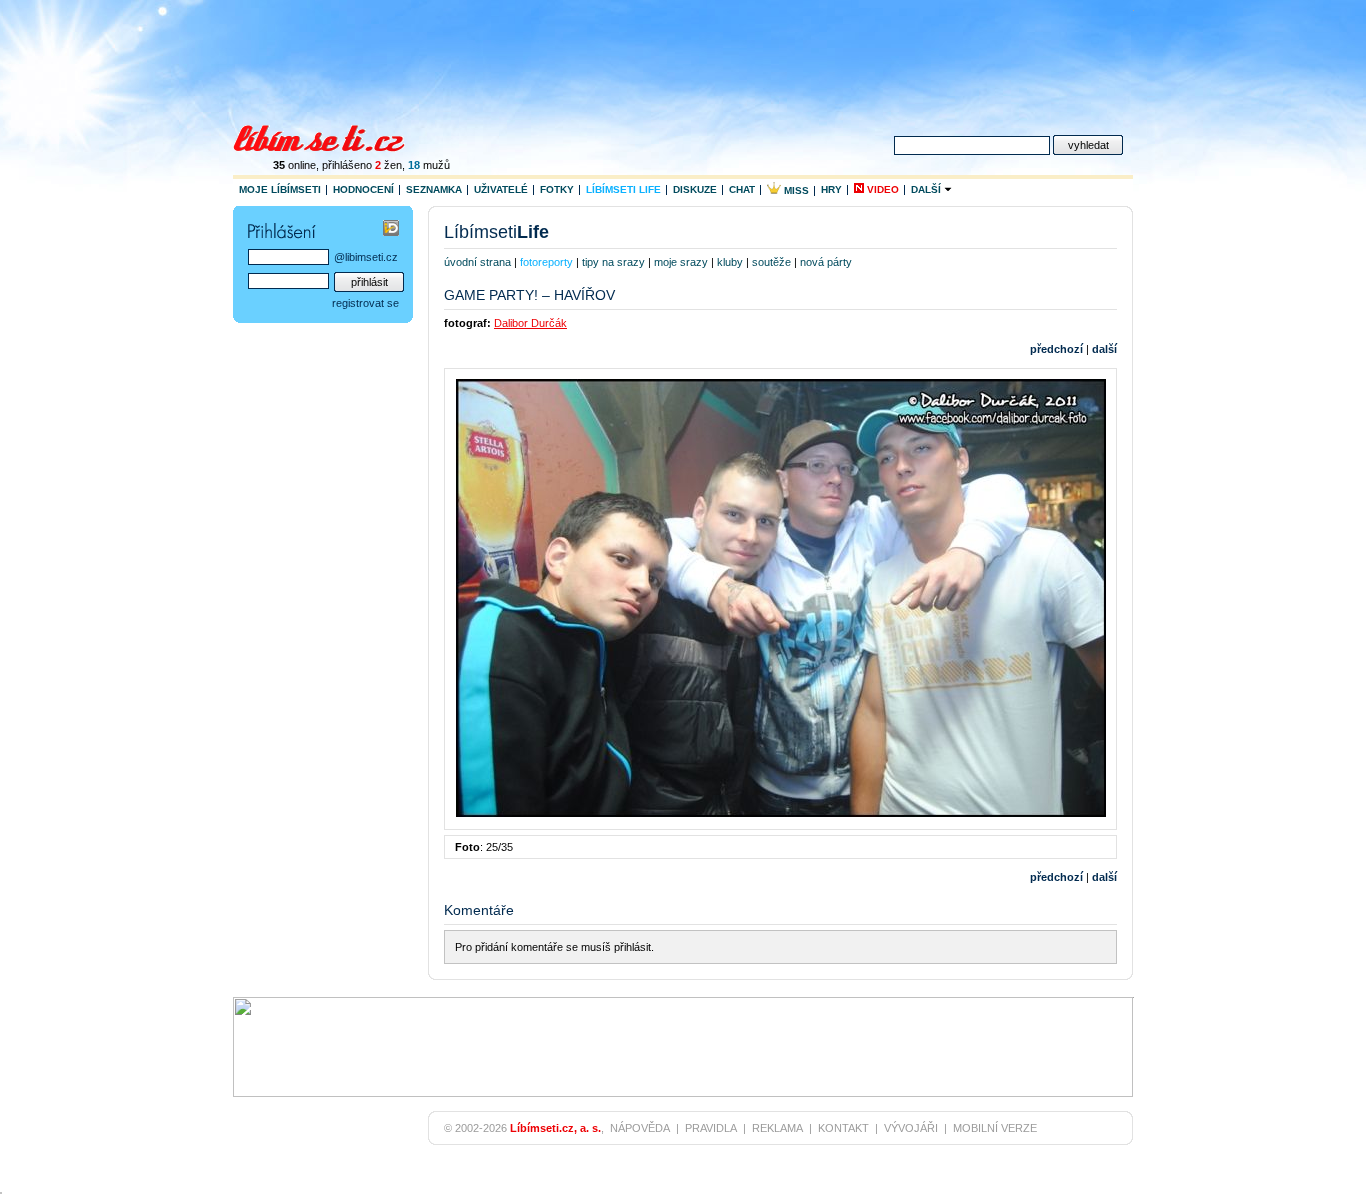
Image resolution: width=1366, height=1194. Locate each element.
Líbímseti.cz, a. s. (555, 1128)
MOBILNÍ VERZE (995, 1128)
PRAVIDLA (711, 1128)
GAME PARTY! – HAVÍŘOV (529, 295)
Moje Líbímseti (280, 189)
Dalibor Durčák (530, 323)
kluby (730, 262)
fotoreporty (546, 262)
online (294, 165)
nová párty (826, 262)
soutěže (771, 262)
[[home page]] (331, 136)
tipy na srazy (613, 262)
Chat (742, 189)
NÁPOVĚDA (640, 1128)
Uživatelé (501, 189)
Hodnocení (363, 189)
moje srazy (681, 262)
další (1104, 349)
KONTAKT (843, 1128)
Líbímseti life (623, 189)
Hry (831, 189)
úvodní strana (477, 262)
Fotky (557, 189)
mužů (429, 165)
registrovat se (365, 303)
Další (927, 189)
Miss (795, 190)
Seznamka (434, 189)
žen (388, 165)
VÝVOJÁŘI (911, 1128)
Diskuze (695, 189)
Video (881, 189)
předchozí (1056, 349)
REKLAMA (777, 1128)
